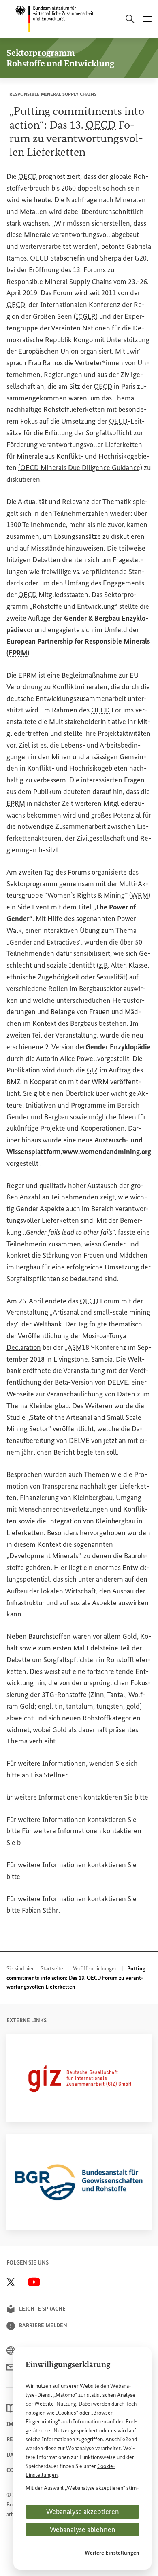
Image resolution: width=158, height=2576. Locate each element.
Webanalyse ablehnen (83, 2529)
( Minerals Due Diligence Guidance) (80, 468)
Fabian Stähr (40, 1910)
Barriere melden (43, 2325)
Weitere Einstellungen (112, 2553)
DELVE (118, 1382)
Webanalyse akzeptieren (83, 2512)
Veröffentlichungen (95, 1969)
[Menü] (147, 19)
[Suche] (130, 19)
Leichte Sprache (42, 2309)
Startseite (52, 1969)
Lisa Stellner (49, 1775)
